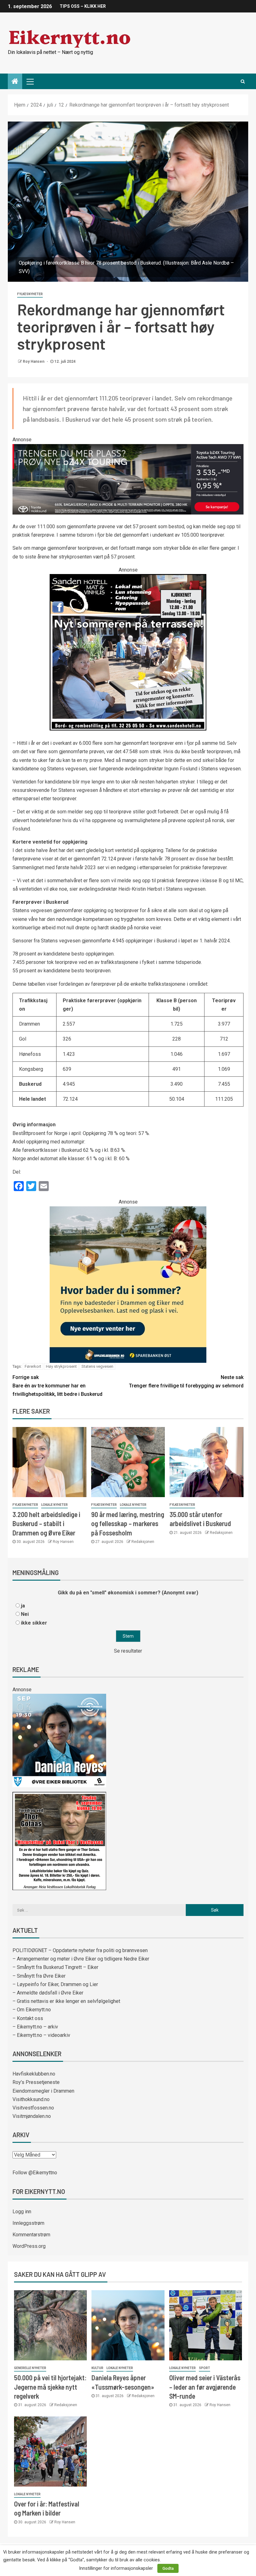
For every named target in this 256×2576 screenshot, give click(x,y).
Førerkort (33, 1366)
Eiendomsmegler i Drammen (43, 2091)
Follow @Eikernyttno (35, 2173)
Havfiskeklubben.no (34, 2074)
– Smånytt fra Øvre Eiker (39, 1976)
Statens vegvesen (97, 1366)
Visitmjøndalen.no (32, 2116)
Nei (25, 1614)
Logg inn (22, 2212)
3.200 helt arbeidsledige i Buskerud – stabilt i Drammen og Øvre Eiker (46, 1523)
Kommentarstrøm (31, 2235)
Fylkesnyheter (30, 294)
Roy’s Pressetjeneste (36, 2082)
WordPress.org (29, 2246)
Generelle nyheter (30, 2368)
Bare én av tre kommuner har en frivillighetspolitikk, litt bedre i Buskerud (57, 1386)
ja (23, 1606)
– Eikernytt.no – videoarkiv (41, 2035)
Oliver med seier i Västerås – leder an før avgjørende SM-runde (205, 2387)
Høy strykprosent (61, 1366)
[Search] (243, 81)
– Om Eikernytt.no (32, 2010)
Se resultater (128, 1651)
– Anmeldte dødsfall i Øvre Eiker (48, 1993)
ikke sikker (34, 1623)
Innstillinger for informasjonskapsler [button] (116, 2568)
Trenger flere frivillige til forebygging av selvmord (186, 1381)
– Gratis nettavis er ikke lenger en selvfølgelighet (66, 2001)
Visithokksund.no (31, 2099)
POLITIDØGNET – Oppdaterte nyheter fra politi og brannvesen (80, 1950)
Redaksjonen (143, 1542)
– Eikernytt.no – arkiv (35, 2027)
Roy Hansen (34, 362)
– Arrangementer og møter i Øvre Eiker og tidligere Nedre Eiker (81, 1959)
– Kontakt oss (28, 2018)
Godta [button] (168, 2568)
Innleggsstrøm (28, 2223)
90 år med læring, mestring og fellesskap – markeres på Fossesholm (128, 1523)
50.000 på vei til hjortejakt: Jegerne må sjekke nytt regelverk (50, 2387)
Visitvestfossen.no (33, 2108)
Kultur (97, 2368)
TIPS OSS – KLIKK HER (83, 6)
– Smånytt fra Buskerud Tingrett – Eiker (55, 1967)
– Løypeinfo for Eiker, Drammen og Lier (55, 1984)
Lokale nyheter (54, 1505)
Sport (204, 2368)
